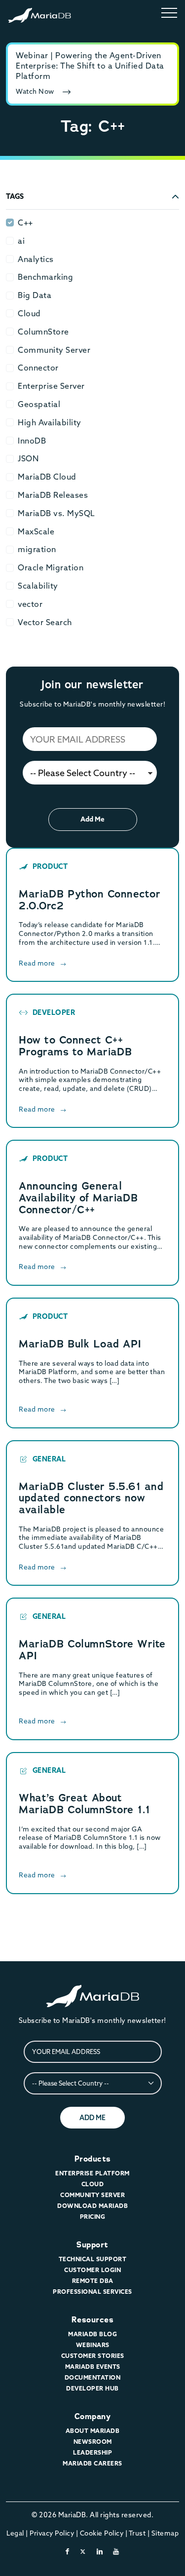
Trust (137, 2533)
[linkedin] (100, 2551)
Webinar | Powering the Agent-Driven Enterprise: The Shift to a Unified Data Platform (90, 66)
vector (30, 604)
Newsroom (93, 2442)
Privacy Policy (52, 2533)
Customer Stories (93, 2356)
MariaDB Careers (92, 2463)
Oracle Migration (51, 567)
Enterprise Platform (92, 2173)
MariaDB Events (93, 2367)
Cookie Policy (102, 2533)
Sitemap (165, 2533)
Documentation (93, 2377)
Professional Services (92, 2292)
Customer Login (92, 2270)
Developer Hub (92, 2388)
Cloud (29, 313)
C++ (25, 223)
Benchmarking (45, 277)
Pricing (93, 2217)
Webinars (93, 2345)
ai (21, 241)
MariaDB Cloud (47, 477)
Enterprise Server (51, 386)
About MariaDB (93, 2431)
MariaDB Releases (53, 495)
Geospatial (39, 404)
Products (93, 2159)
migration (37, 549)
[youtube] (116, 2551)
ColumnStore (43, 332)
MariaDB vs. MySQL (56, 513)
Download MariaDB (92, 2206)
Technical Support (93, 2259)
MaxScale (36, 531)
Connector (38, 368)
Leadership (92, 2452)
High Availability (50, 422)
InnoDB (32, 441)
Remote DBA (93, 2281)
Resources (93, 2320)
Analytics (36, 259)
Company (93, 2416)
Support (92, 2245)
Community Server (54, 350)
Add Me (92, 819)
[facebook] (68, 2551)
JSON (28, 458)
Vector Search (45, 622)
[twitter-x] (83, 2551)
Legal (15, 2533)
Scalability (38, 586)
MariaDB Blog (92, 2334)
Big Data (35, 295)
